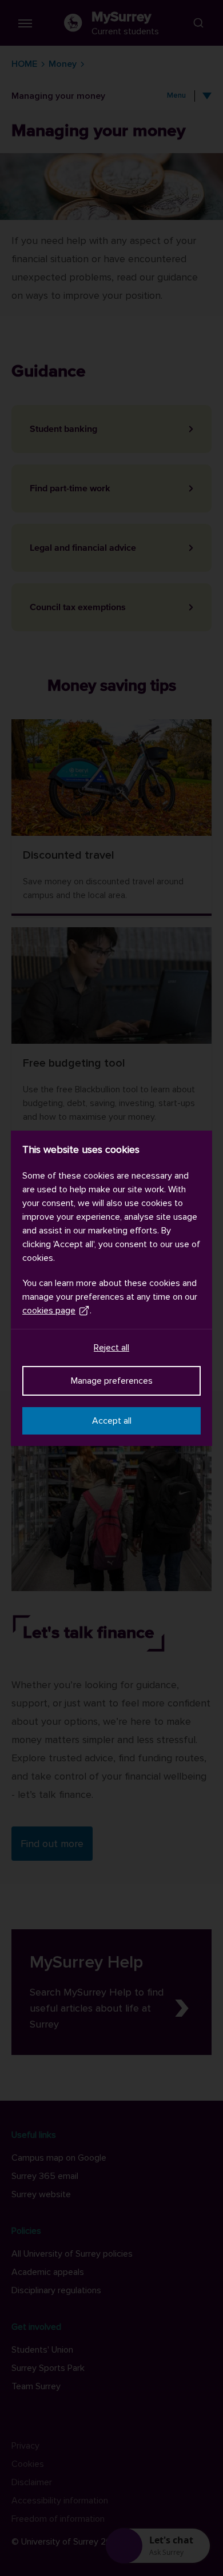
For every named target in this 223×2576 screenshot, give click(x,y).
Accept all (112, 1421)
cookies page (49, 1311)
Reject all (111, 1348)
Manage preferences (112, 1381)
